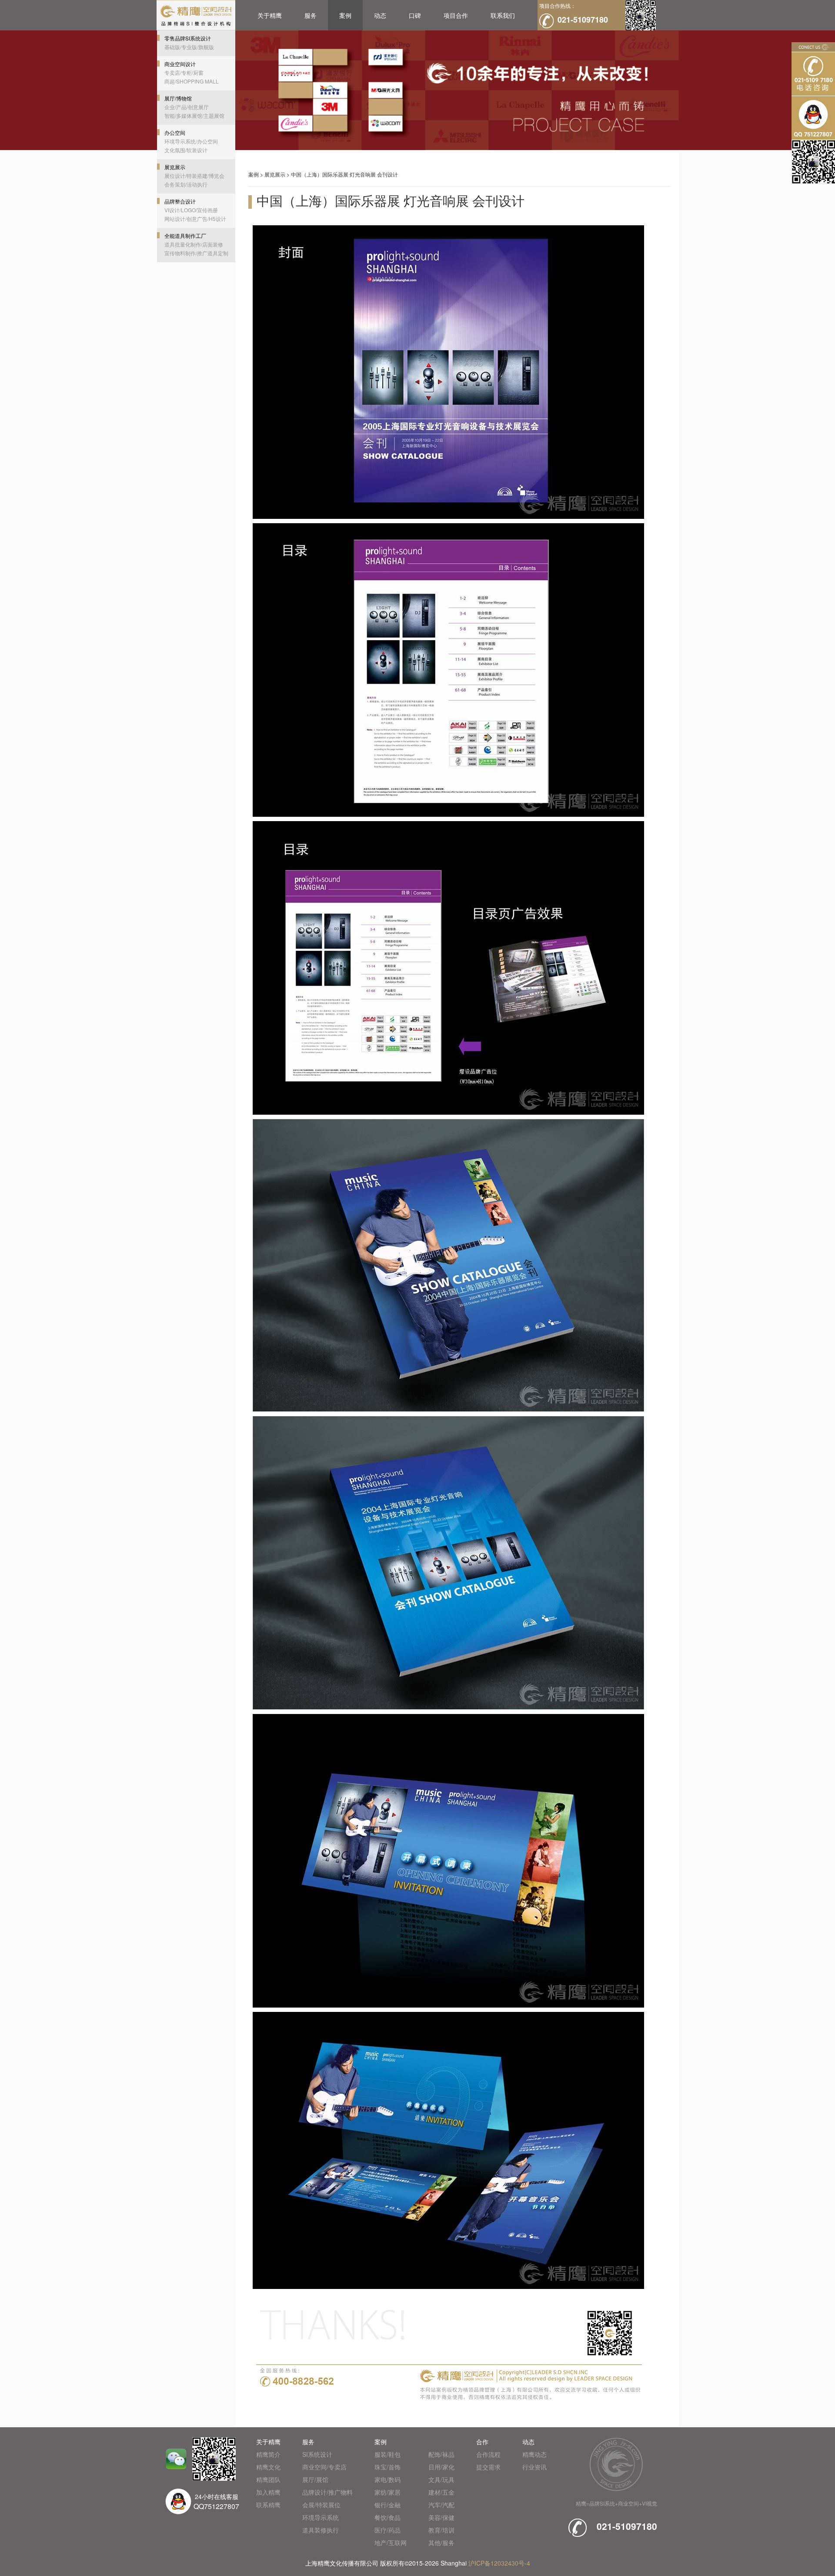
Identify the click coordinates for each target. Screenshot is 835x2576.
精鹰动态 (534, 2454)
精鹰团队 (268, 2479)
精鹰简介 (268, 2454)
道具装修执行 (321, 2530)
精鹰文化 (268, 2467)
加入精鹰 (268, 2492)
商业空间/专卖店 (324, 2467)
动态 (380, 15)
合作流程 (488, 2454)
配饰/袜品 (441, 2454)
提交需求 (488, 2467)
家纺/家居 (387, 2492)
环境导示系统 (321, 2517)
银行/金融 (387, 2505)
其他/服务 (441, 2543)
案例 (345, 15)
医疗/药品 (387, 2530)
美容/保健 (441, 2517)
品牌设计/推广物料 (327, 2492)
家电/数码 (387, 2479)
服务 (311, 15)
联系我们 (503, 15)
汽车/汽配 (441, 2505)
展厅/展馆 (315, 2479)
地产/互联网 (391, 2543)
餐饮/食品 (387, 2517)
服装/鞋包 (387, 2454)
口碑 (415, 15)
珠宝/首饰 (387, 2467)
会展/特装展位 (321, 2505)
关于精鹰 (270, 15)
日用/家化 (441, 2467)
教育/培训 (441, 2530)
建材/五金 (441, 2492)
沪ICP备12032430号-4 (499, 2563)
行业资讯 (534, 2467)
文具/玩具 (441, 2479)
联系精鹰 (268, 2505)
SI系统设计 (317, 2454)
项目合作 (456, 15)
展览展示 (275, 174)
